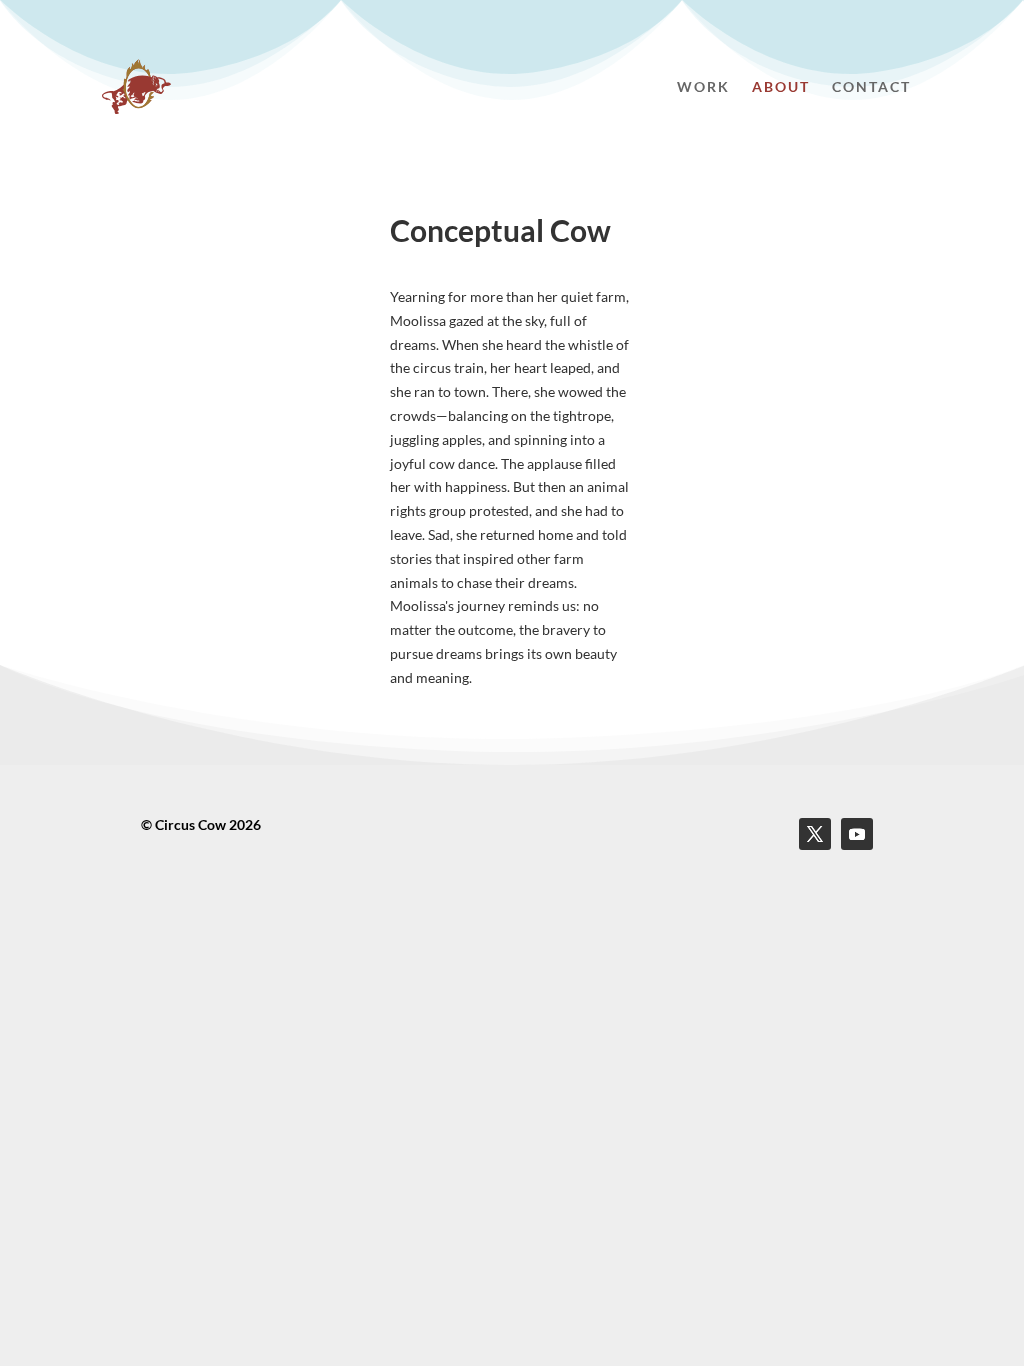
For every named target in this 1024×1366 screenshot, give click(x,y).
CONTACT (871, 86)
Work (703, 86)
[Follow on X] (815, 834)
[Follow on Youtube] (857, 834)
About (781, 86)
